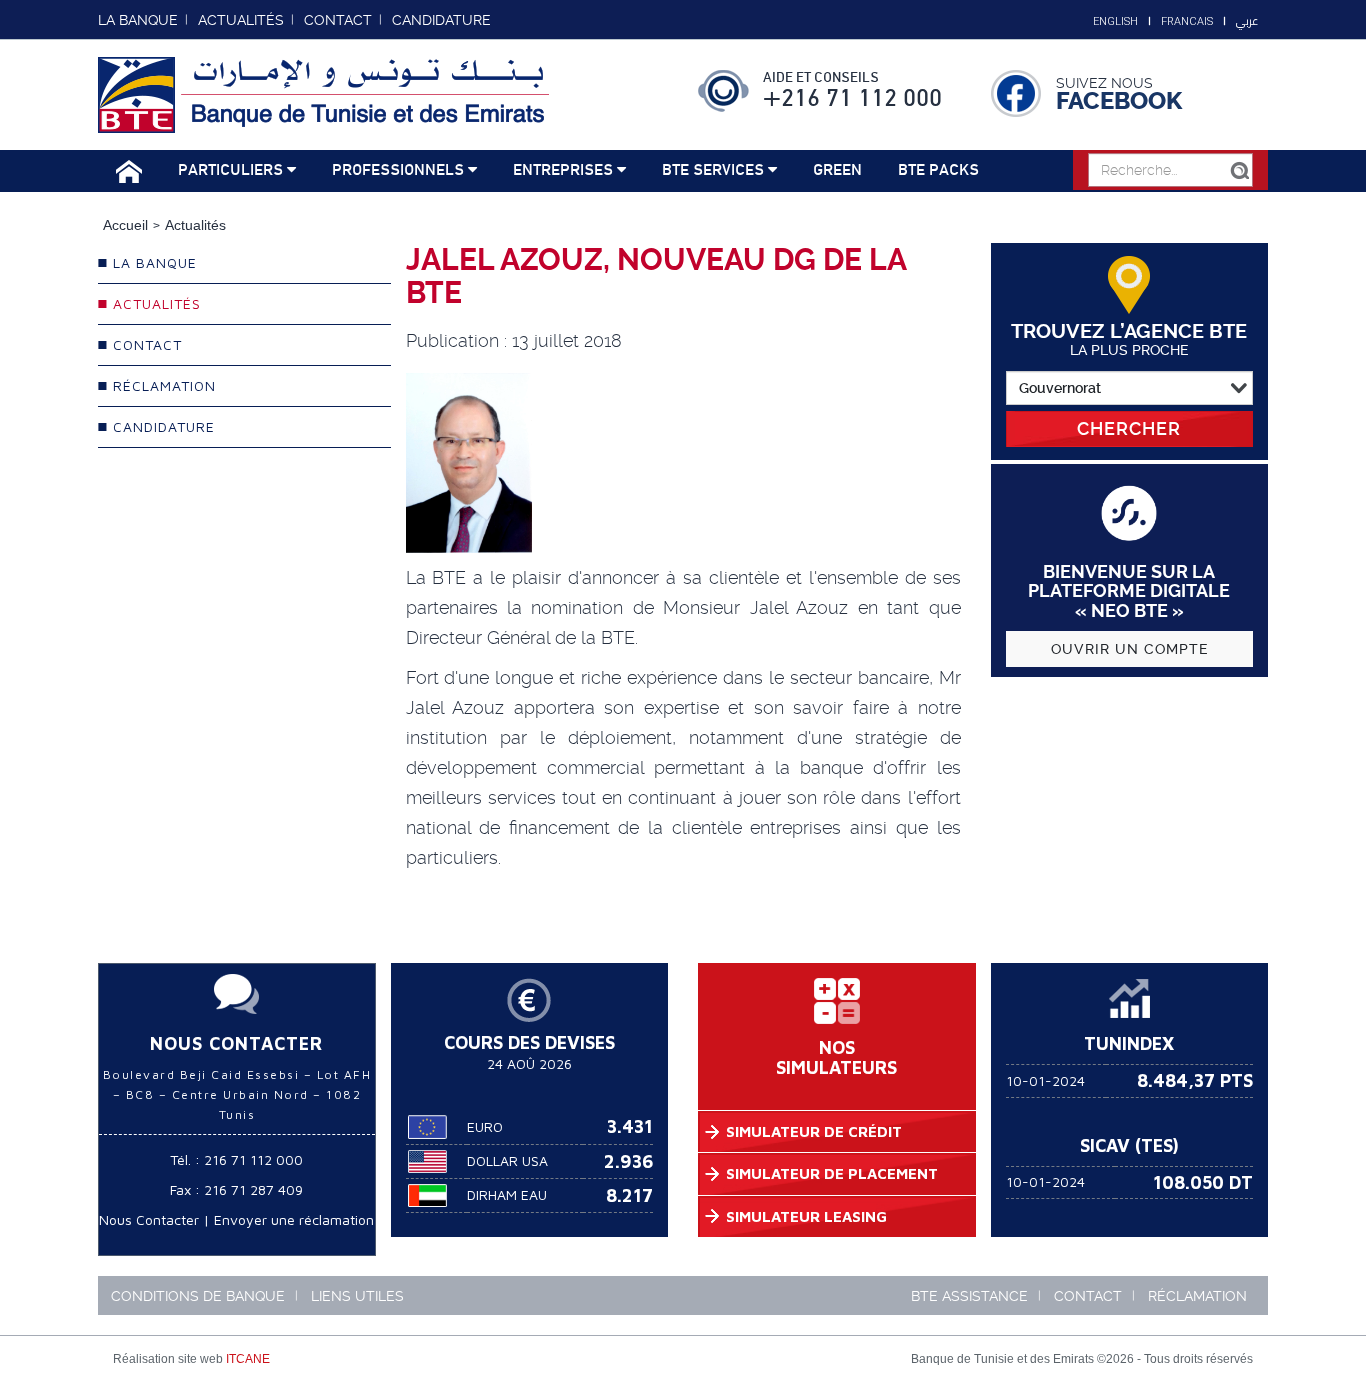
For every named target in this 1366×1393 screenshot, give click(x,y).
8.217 (629, 1195)
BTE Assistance (969, 1296)
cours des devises (529, 1042)
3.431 (630, 1126)
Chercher (1129, 428)
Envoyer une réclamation (294, 1219)
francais (1187, 21)
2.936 (628, 1161)
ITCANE (248, 1359)
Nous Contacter (149, 1219)
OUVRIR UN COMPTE (1129, 649)
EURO (485, 1126)
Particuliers (232, 170)
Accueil (125, 225)
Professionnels (400, 170)
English (1115, 21)
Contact (1088, 1296)
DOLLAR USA (507, 1160)
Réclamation (1197, 1296)
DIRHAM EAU (507, 1194)
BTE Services (715, 170)
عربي (1247, 21)
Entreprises (565, 170)
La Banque (138, 20)
